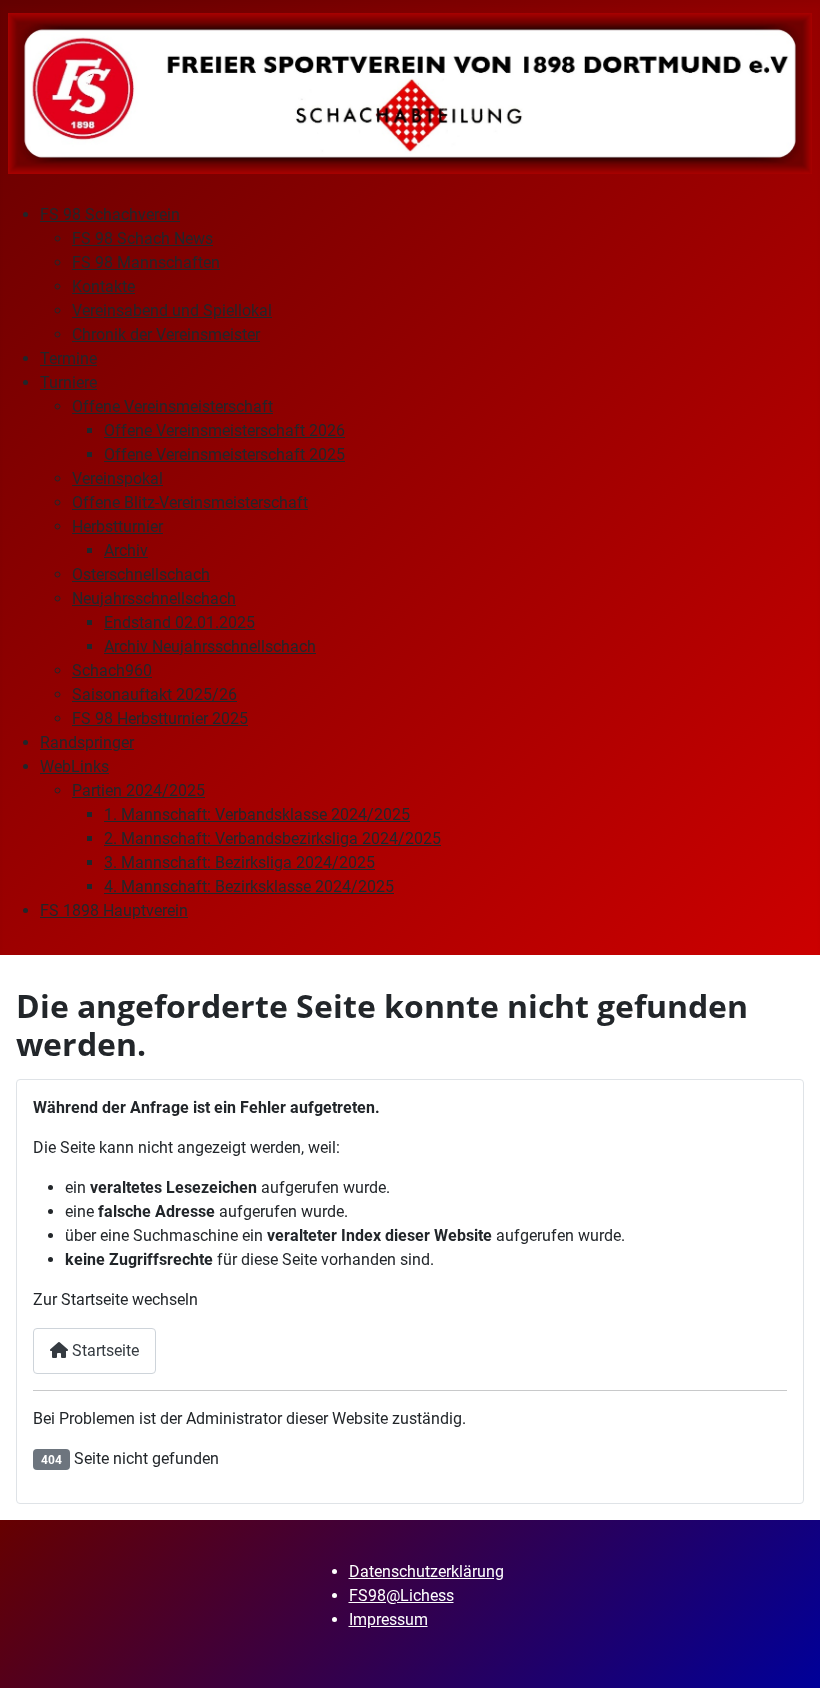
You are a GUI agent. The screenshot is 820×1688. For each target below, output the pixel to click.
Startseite (103, 1350)
